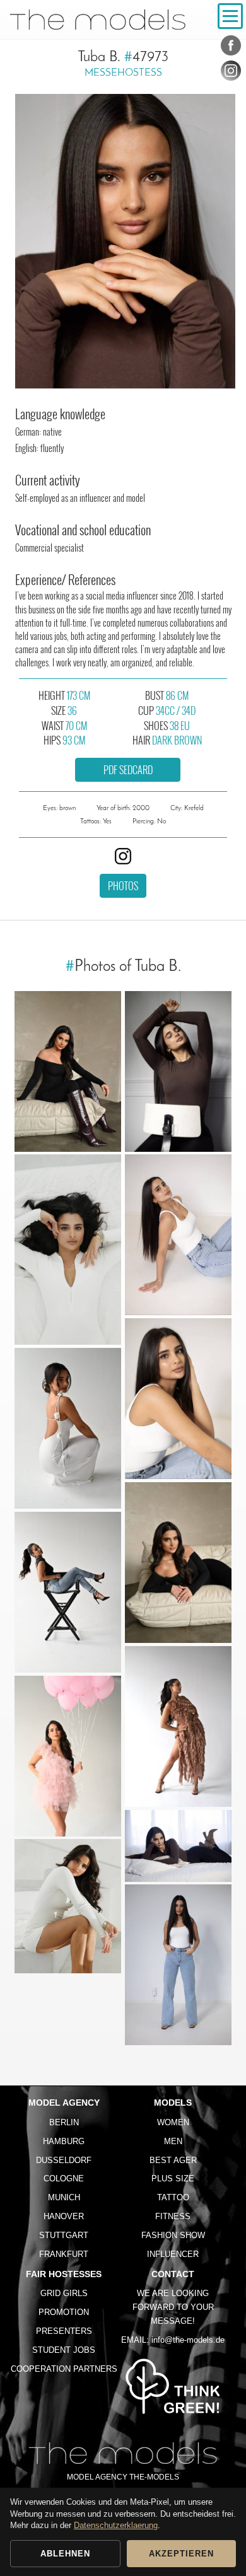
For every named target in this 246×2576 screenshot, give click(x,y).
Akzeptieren (181, 2554)
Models (173, 2103)
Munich (64, 2197)
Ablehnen (65, 2554)
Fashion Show (173, 2235)
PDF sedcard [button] (128, 770)
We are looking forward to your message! (173, 2307)
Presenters (64, 2331)
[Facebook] (231, 48)
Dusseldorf (64, 2160)
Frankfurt (64, 2254)
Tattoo (173, 2197)
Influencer (173, 2254)
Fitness (173, 2216)
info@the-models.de (188, 2340)
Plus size (173, 2179)
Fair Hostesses (64, 2274)
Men (173, 2141)
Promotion (64, 2312)
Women (173, 2122)
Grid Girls (64, 2293)
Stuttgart (64, 2235)
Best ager (173, 2160)
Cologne (64, 2179)
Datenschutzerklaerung (116, 2525)
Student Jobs (64, 2350)
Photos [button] (123, 886)
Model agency (64, 2103)
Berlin (64, 2122)
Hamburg (64, 2141)
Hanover (64, 2216)
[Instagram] (231, 73)
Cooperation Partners (64, 2369)
